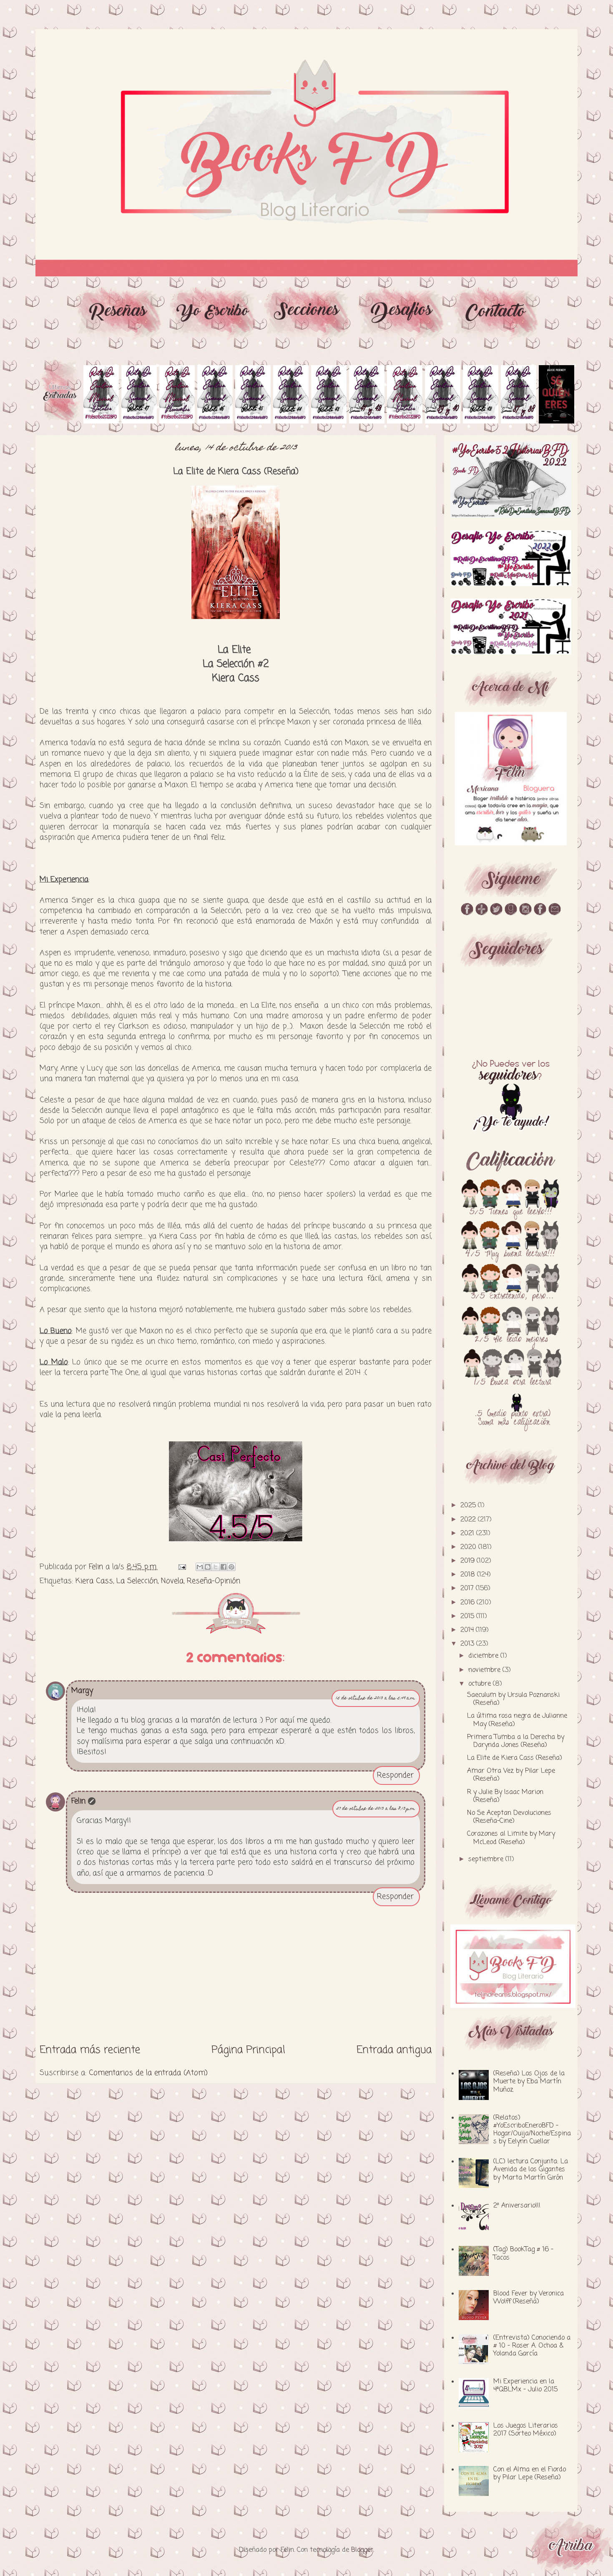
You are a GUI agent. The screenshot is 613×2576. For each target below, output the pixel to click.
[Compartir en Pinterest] (231, 1567)
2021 (468, 1534)
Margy (82, 1691)
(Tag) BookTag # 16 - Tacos (523, 2254)
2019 (469, 1561)
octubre (481, 1684)
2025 (469, 1506)
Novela (172, 1581)
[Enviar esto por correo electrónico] (200, 1567)
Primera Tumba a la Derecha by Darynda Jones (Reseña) (516, 1741)
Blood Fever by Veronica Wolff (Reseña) (529, 2298)
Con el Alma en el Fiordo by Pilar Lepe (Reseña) (530, 2474)
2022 (469, 1520)
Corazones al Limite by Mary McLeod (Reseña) (511, 1838)
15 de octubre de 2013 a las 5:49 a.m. (376, 1698)
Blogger (362, 2550)
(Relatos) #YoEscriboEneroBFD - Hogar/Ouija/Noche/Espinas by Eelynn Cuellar (532, 2130)
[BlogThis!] (208, 1567)
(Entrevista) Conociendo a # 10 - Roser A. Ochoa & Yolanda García (532, 2346)
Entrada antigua (394, 2050)
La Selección (137, 1581)
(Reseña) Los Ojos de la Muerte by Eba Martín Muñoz (529, 2082)
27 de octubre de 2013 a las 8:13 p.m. (376, 1809)
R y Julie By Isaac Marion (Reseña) (505, 1796)
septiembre (487, 1859)
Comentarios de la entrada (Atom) (148, 2073)
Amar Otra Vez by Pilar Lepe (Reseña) (511, 1775)
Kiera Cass (94, 1581)
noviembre (485, 1670)
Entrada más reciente (90, 2050)
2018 (469, 1575)
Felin (78, 1801)
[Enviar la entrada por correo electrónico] (182, 1567)
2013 (468, 1644)
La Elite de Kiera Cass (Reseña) (515, 1758)
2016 (469, 1603)
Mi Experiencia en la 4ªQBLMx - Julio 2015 (525, 2386)
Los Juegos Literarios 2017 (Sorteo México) (526, 2430)
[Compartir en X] (216, 1567)
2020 (469, 1547)
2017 (468, 1589)
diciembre (484, 1656)
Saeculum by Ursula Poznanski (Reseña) (513, 1699)
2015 (468, 1616)
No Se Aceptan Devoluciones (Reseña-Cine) (509, 1817)
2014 (468, 1630)
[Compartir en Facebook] (224, 1567)
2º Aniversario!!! (517, 2206)
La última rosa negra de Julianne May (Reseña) (517, 1720)
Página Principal (248, 2050)
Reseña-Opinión (214, 1581)
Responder (395, 1775)
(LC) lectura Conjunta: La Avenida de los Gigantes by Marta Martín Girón (531, 2170)
